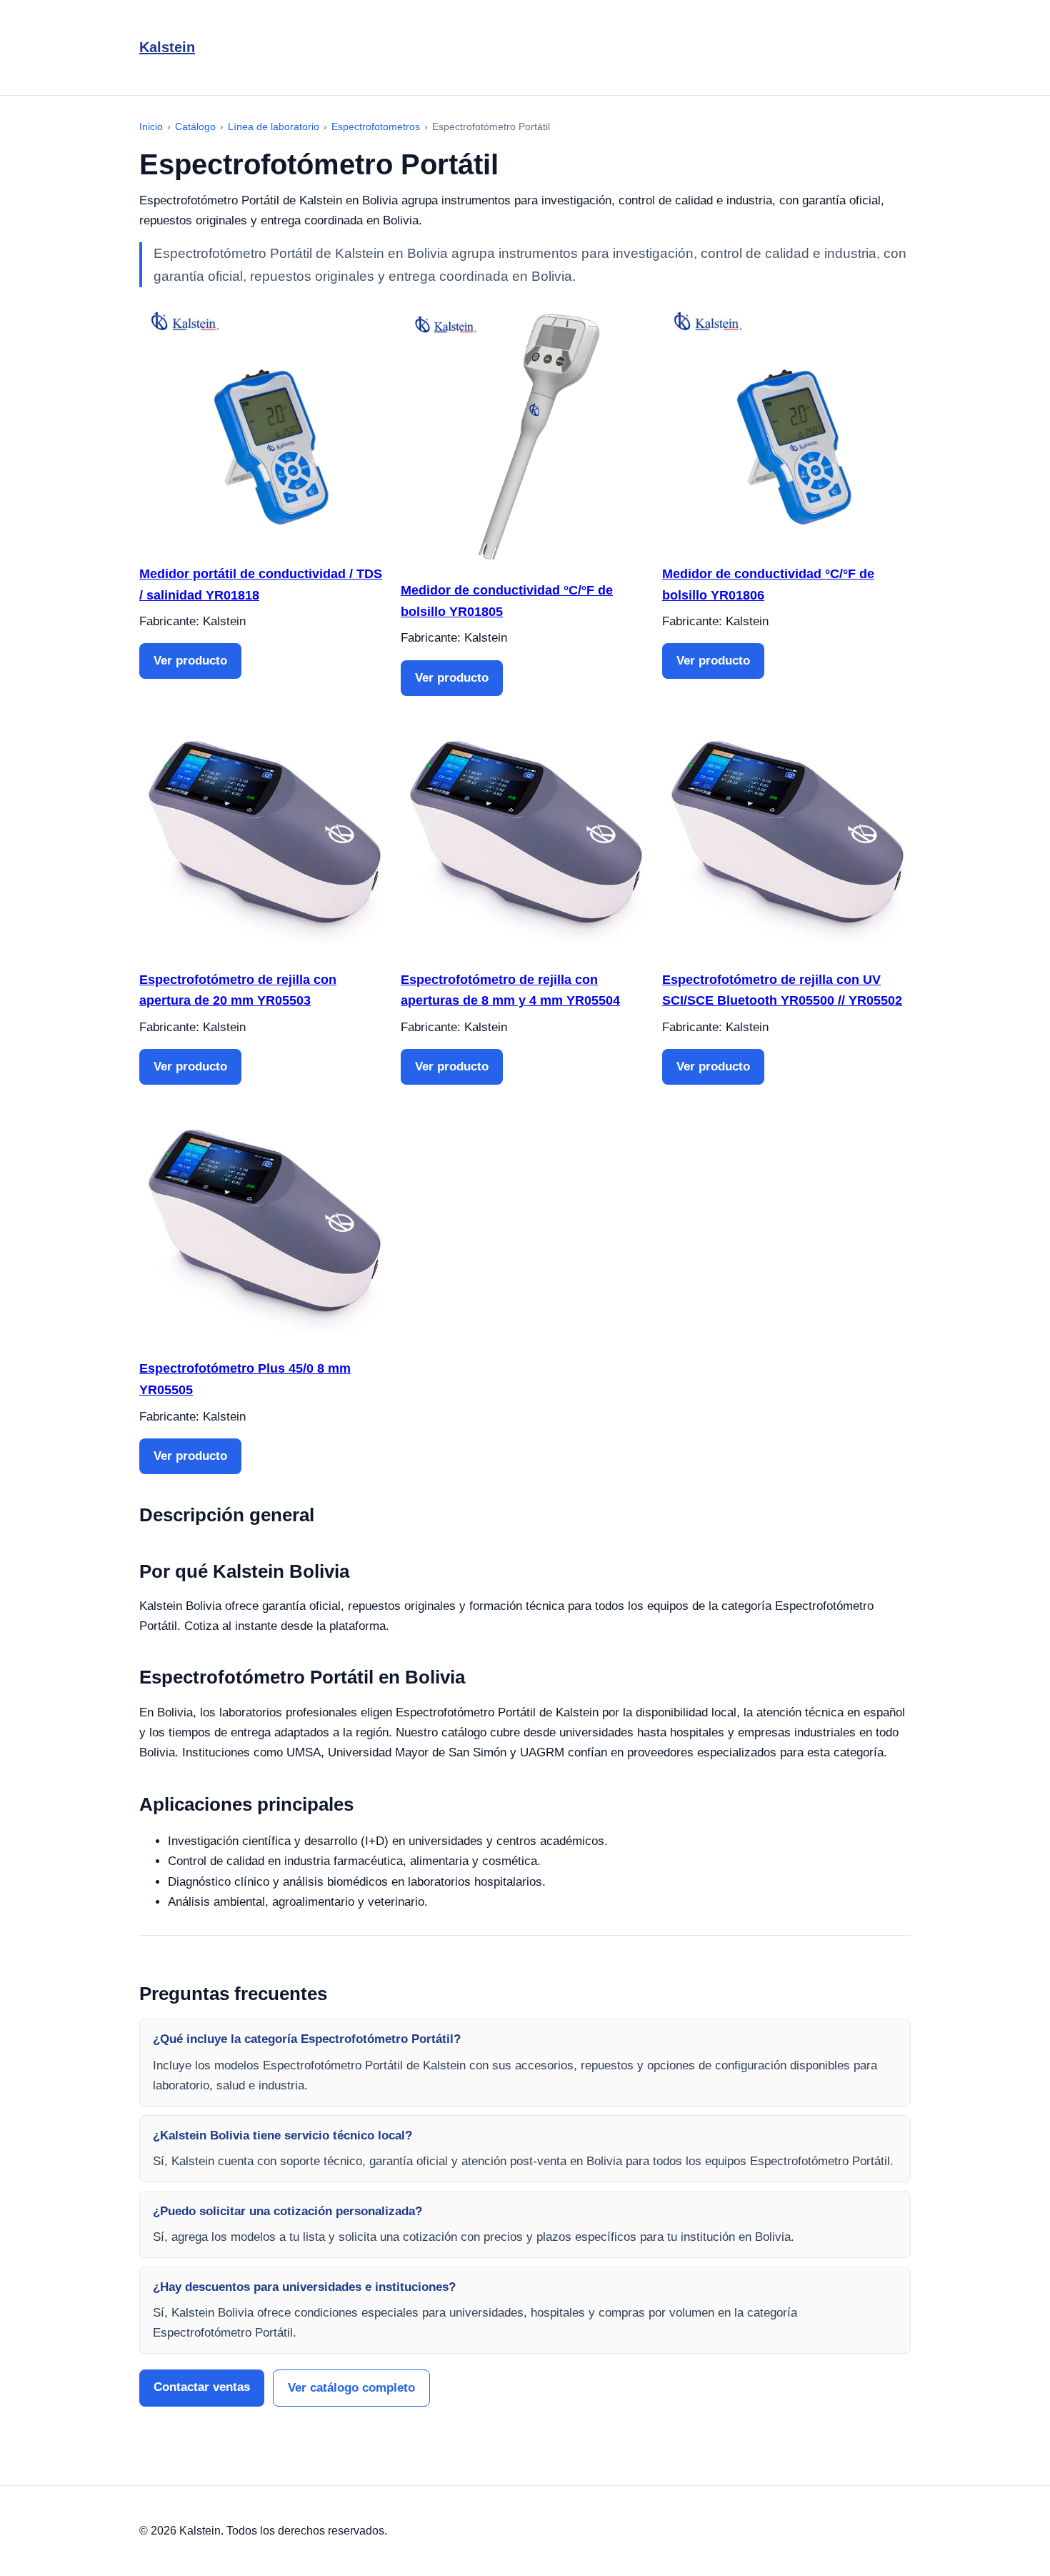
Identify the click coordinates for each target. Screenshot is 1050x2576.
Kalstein (167, 47)
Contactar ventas (202, 2387)
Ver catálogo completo (351, 2388)
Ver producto (190, 661)
